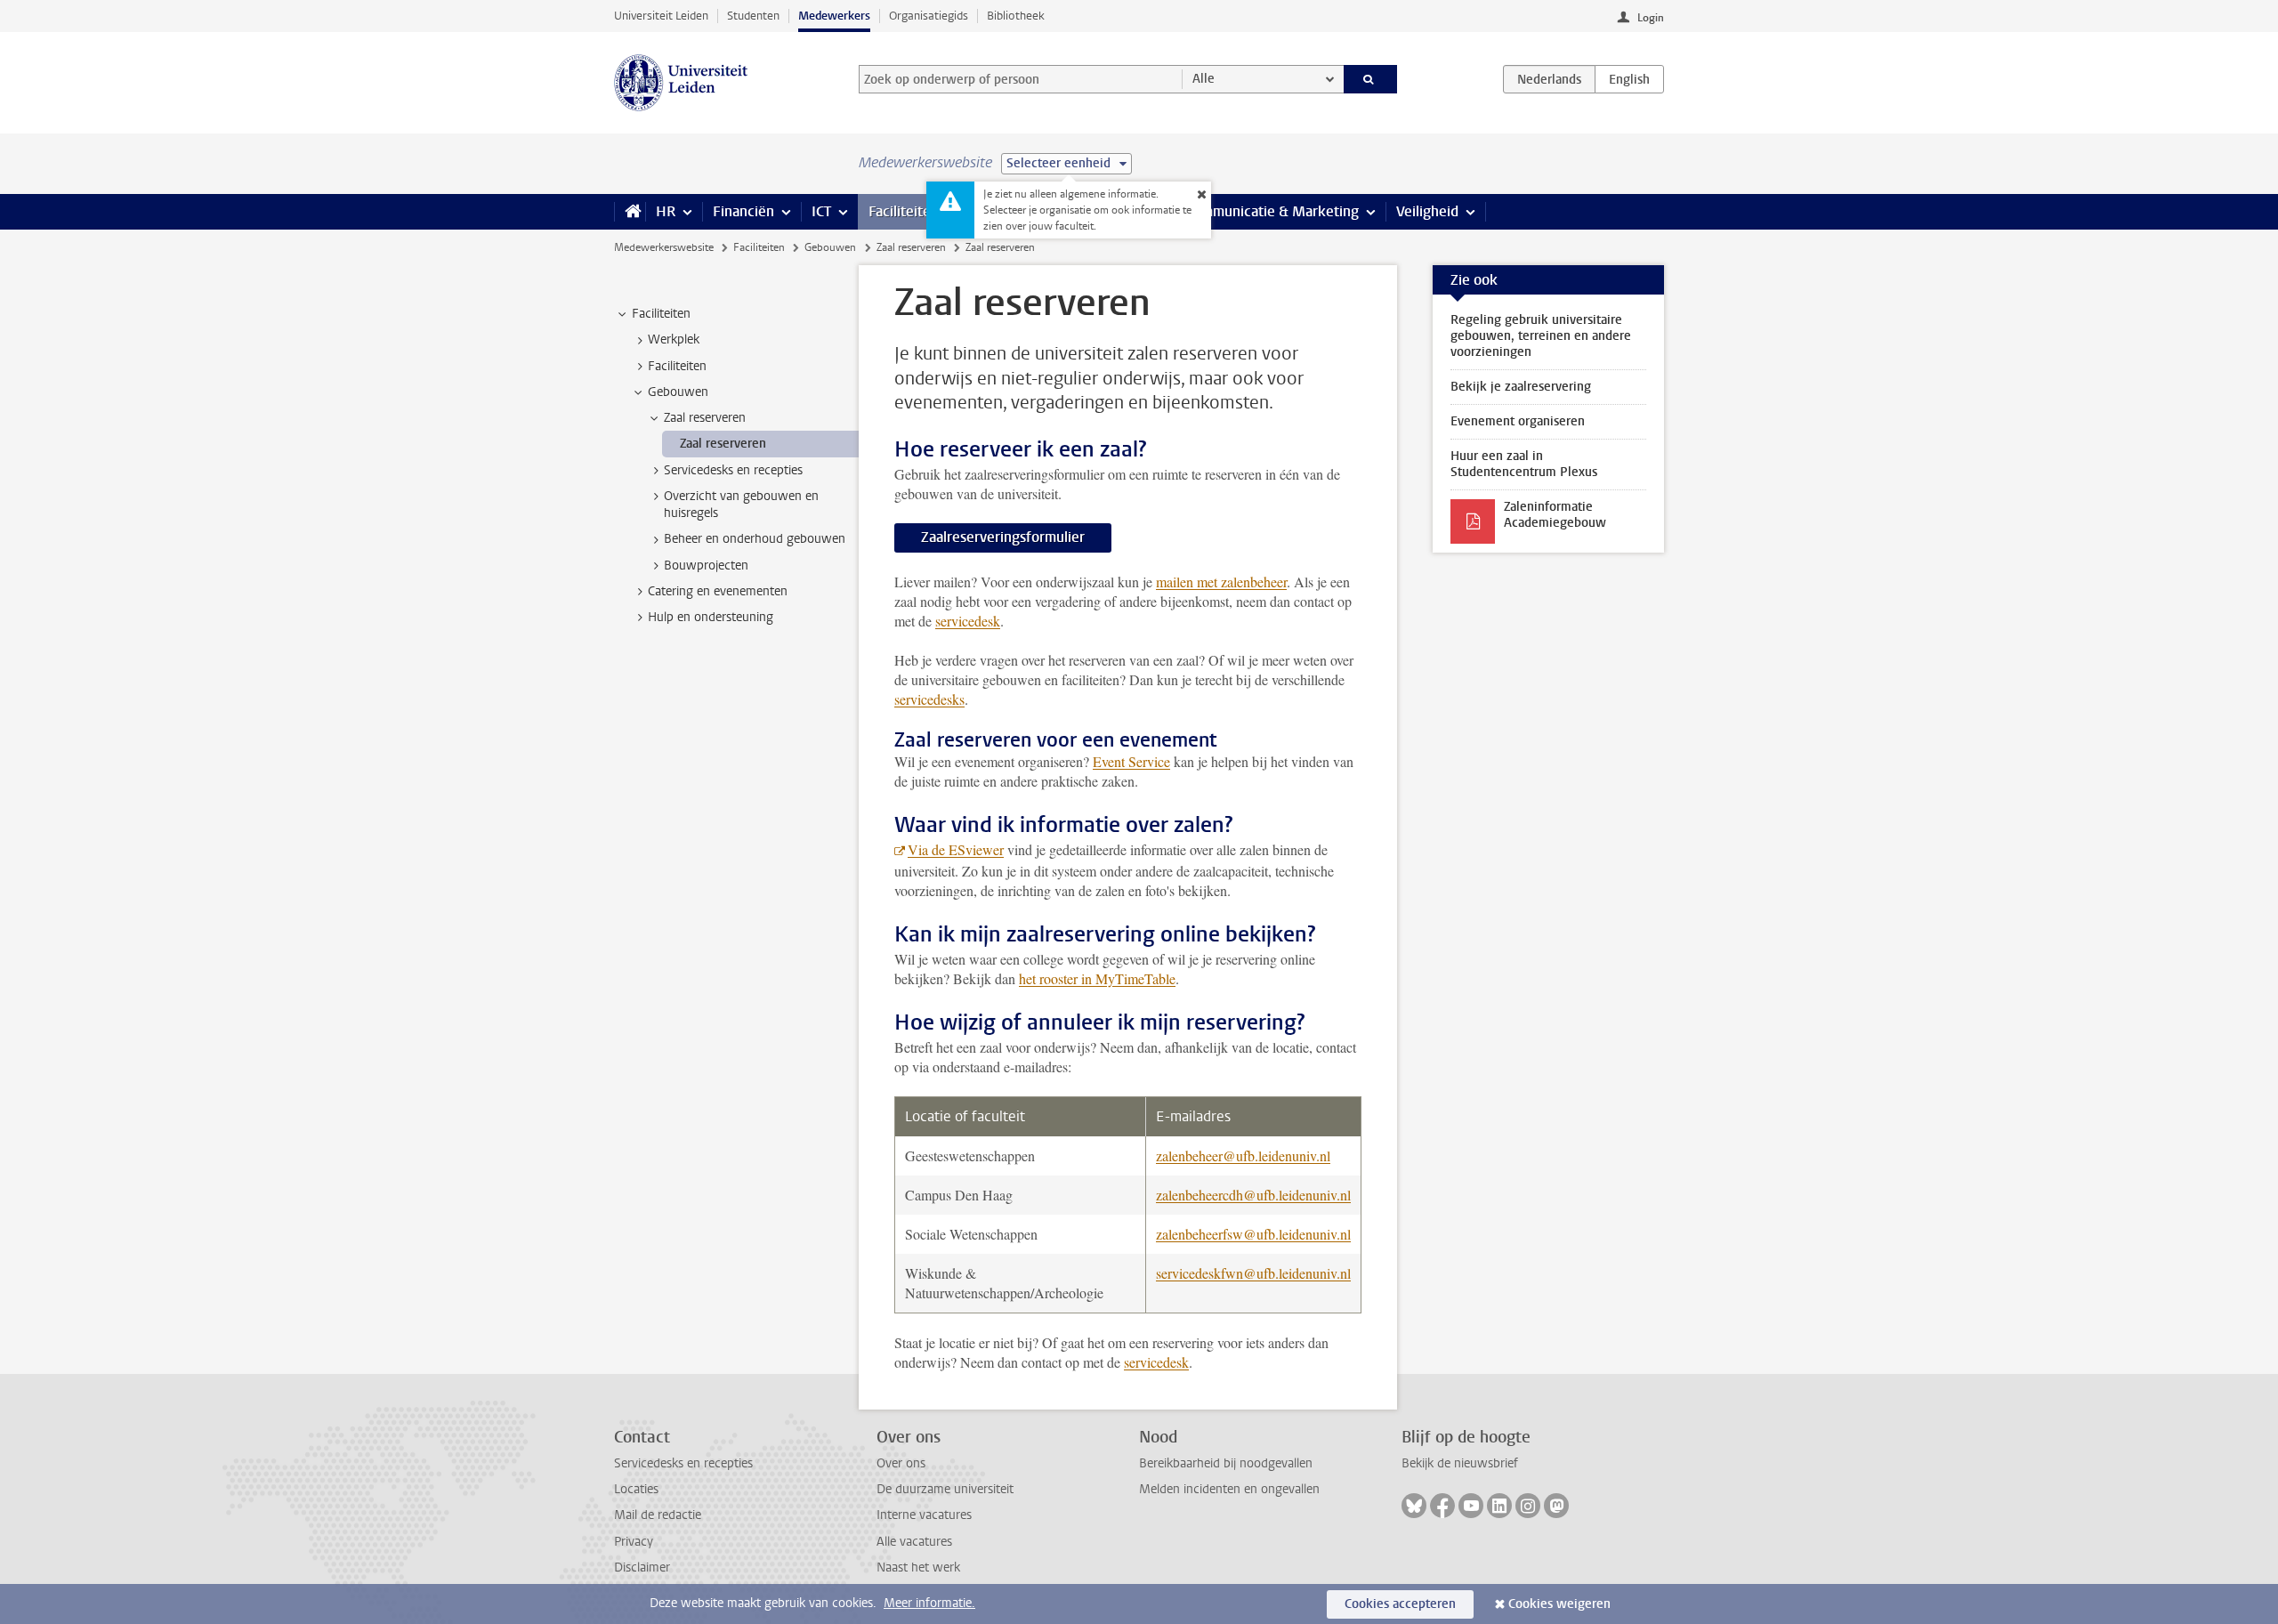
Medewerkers (834, 16)
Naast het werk (918, 1567)
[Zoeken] (1371, 79)
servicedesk (968, 621)
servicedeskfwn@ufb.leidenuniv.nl (1253, 1273)
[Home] (630, 212)
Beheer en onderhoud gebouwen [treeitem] (755, 539)
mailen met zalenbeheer (1221, 582)
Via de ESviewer (956, 849)
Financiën (743, 211)
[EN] (1629, 79)
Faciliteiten (904, 211)
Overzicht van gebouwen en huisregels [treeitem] (741, 505)
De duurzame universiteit (945, 1489)
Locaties (636, 1489)
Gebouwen (830, 247)
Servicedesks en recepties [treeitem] (733, 470)
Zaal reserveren (911, 247)
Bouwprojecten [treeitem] (706, 566)
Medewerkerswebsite (664, 247)
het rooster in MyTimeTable (1097, 978)
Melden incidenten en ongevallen (1229, 1489)
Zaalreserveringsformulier (1003, 537)
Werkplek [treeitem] (674, 339)
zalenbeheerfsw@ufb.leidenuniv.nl (1253, 1234)
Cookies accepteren (1400, 1604)
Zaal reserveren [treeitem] (705, 418)
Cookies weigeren (1559, 1604)
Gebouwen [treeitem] (678, 392)
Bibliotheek (1016, 16)
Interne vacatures (924, 1515)
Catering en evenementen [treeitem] (718, 591)
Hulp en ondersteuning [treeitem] (711, 617)
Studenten (753, 16)
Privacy (634, 1542)
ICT (821, 211)
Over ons (901, 1463)
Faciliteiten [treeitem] (661, 314)
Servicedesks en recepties (683, 1463)
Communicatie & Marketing (1272, 211)
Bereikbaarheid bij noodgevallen (1226, 1463)
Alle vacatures (914, 1542)
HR (666, 211)
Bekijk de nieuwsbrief (1460, 1463)
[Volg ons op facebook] (1442, 1506)
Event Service (1131, 761)
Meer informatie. (929, 1603)
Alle (1204, 79)
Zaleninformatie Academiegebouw (1555, 515)
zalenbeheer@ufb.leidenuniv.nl (1243, 1155)
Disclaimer (642, 1567)
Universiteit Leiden (661, 16)
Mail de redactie (658, 1515)
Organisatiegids (929, 16)
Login (1651, 18)
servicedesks (929, 699)
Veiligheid (1427, 211)
